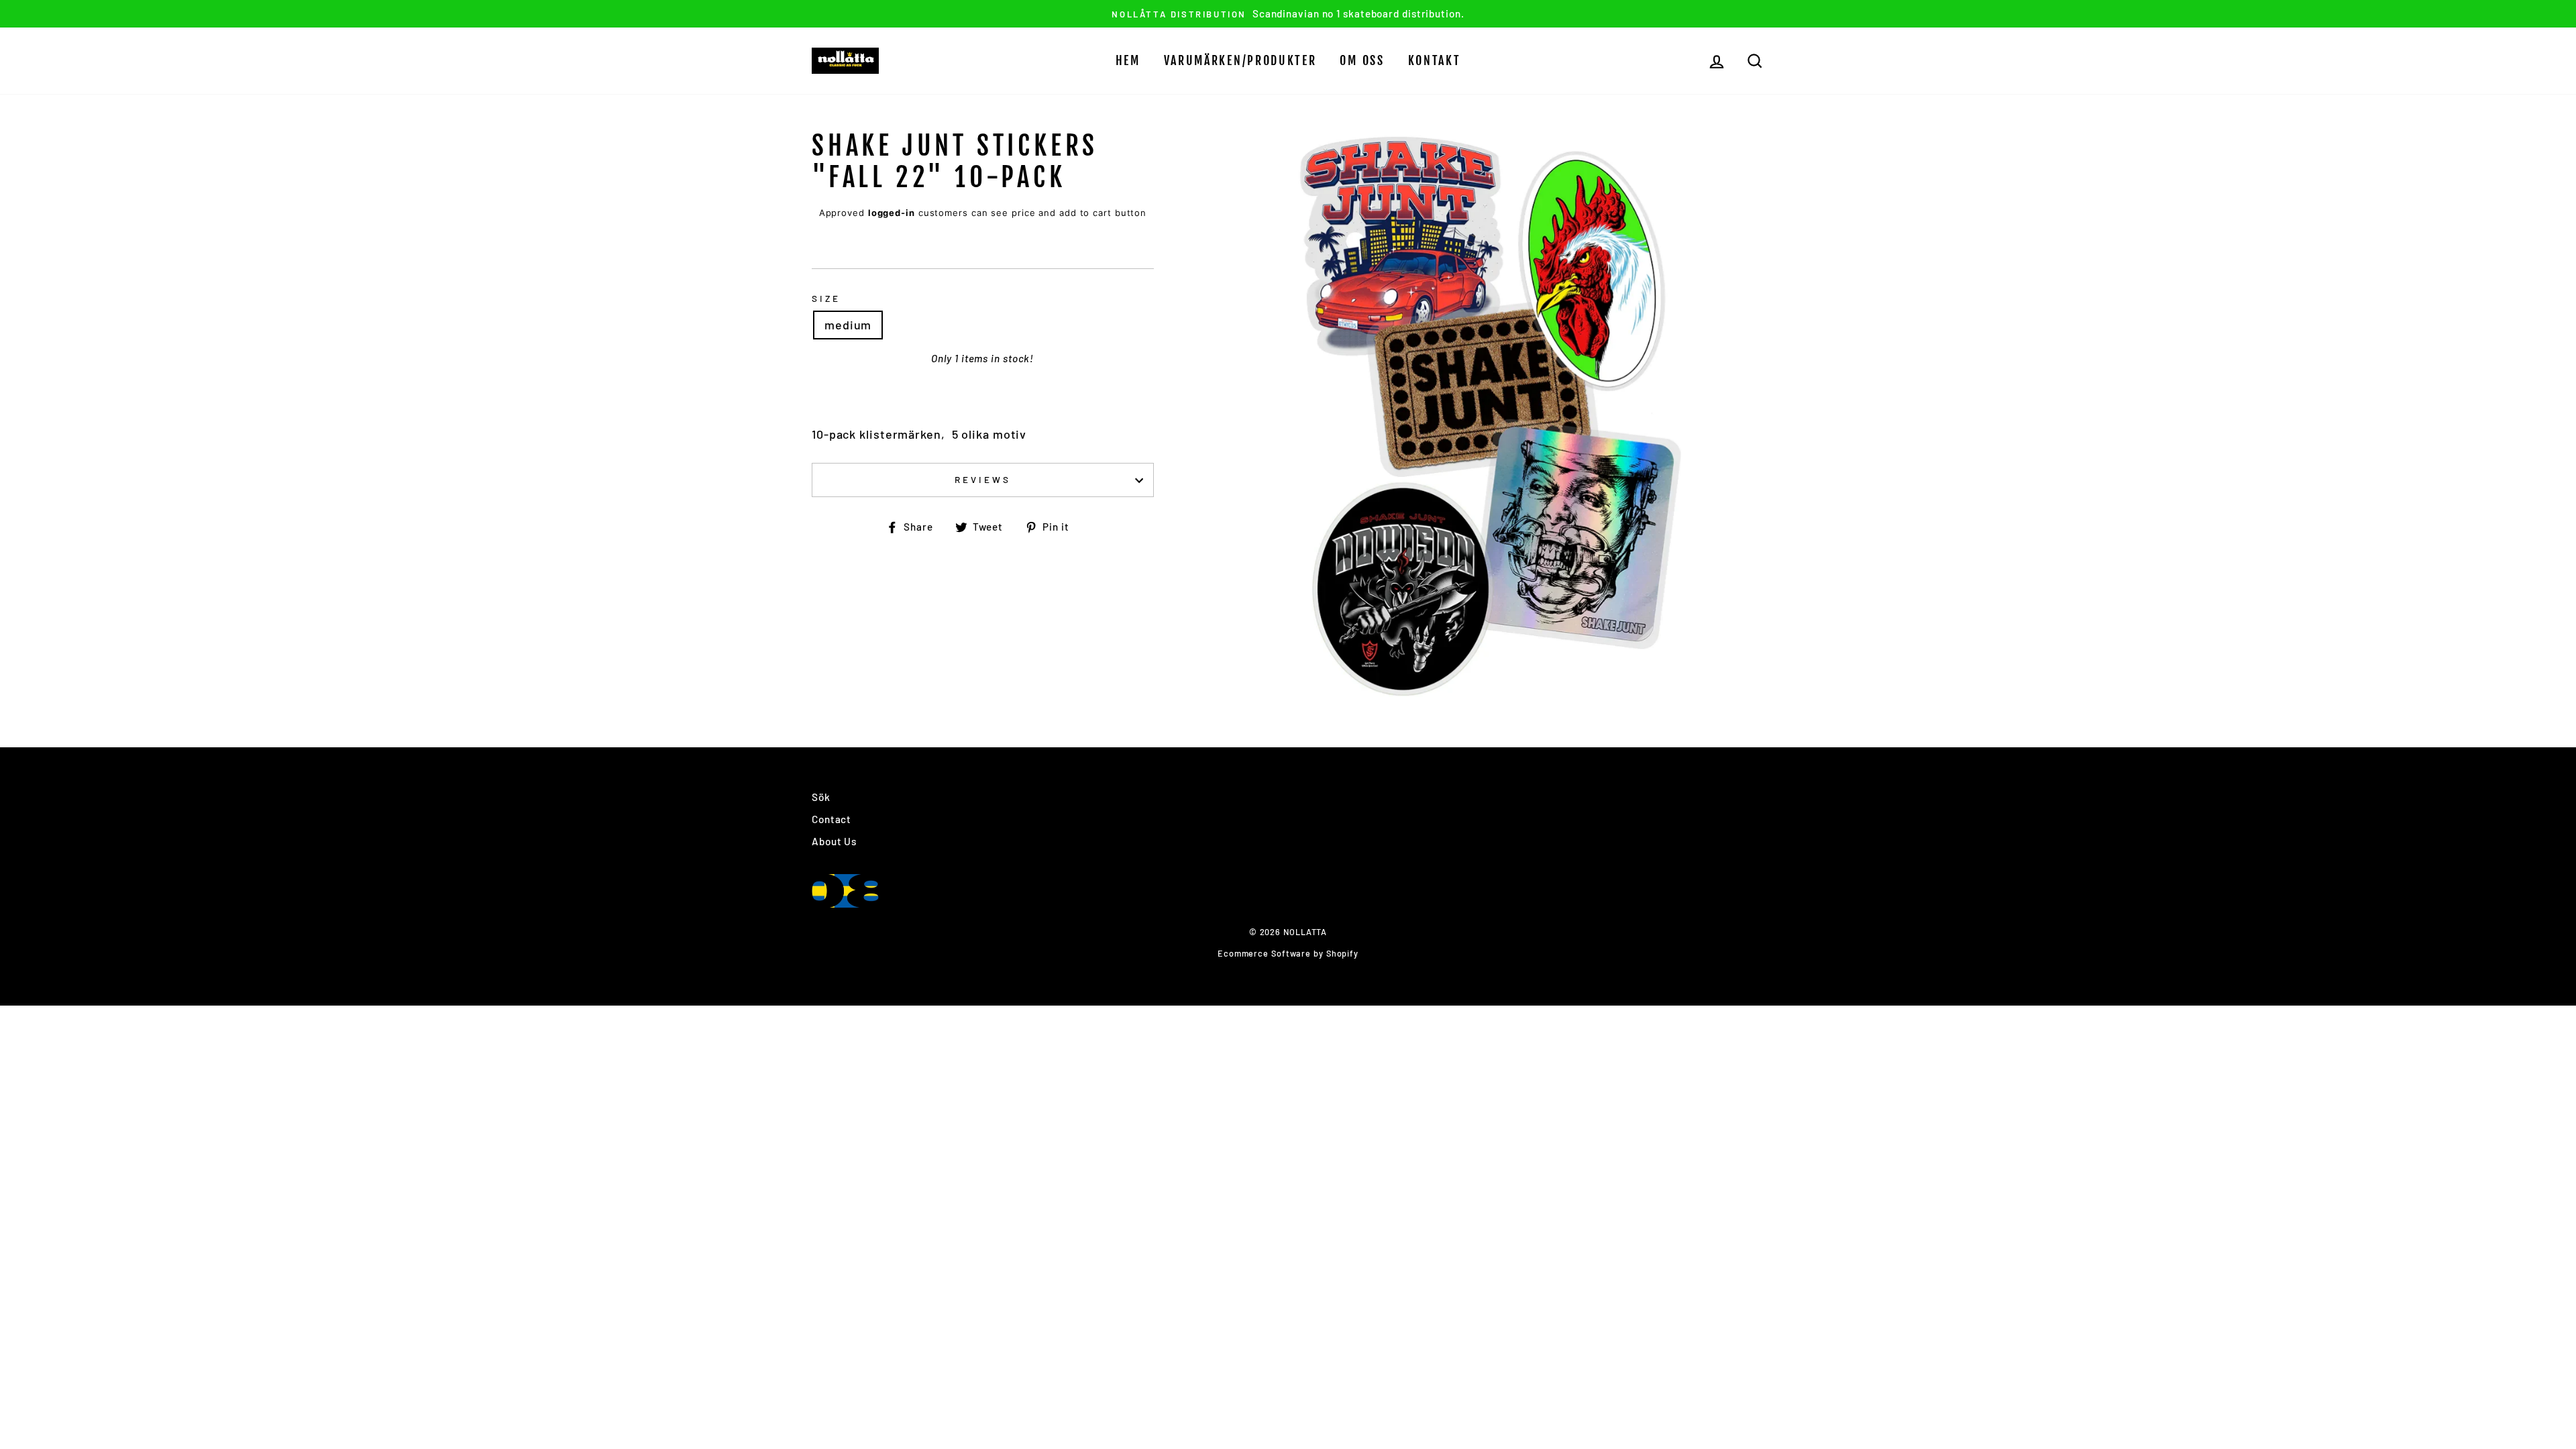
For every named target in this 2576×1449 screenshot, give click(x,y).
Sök (821, 797)
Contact (831, 819)
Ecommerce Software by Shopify (1288, 953)
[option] (1288, 14)
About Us (834, 841)
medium (848, 325)
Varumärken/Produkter (1240, 60)
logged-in (892, 213)
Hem (1128, 60)
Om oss (1362, 60)
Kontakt (1435, 60)
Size (826, 298)
